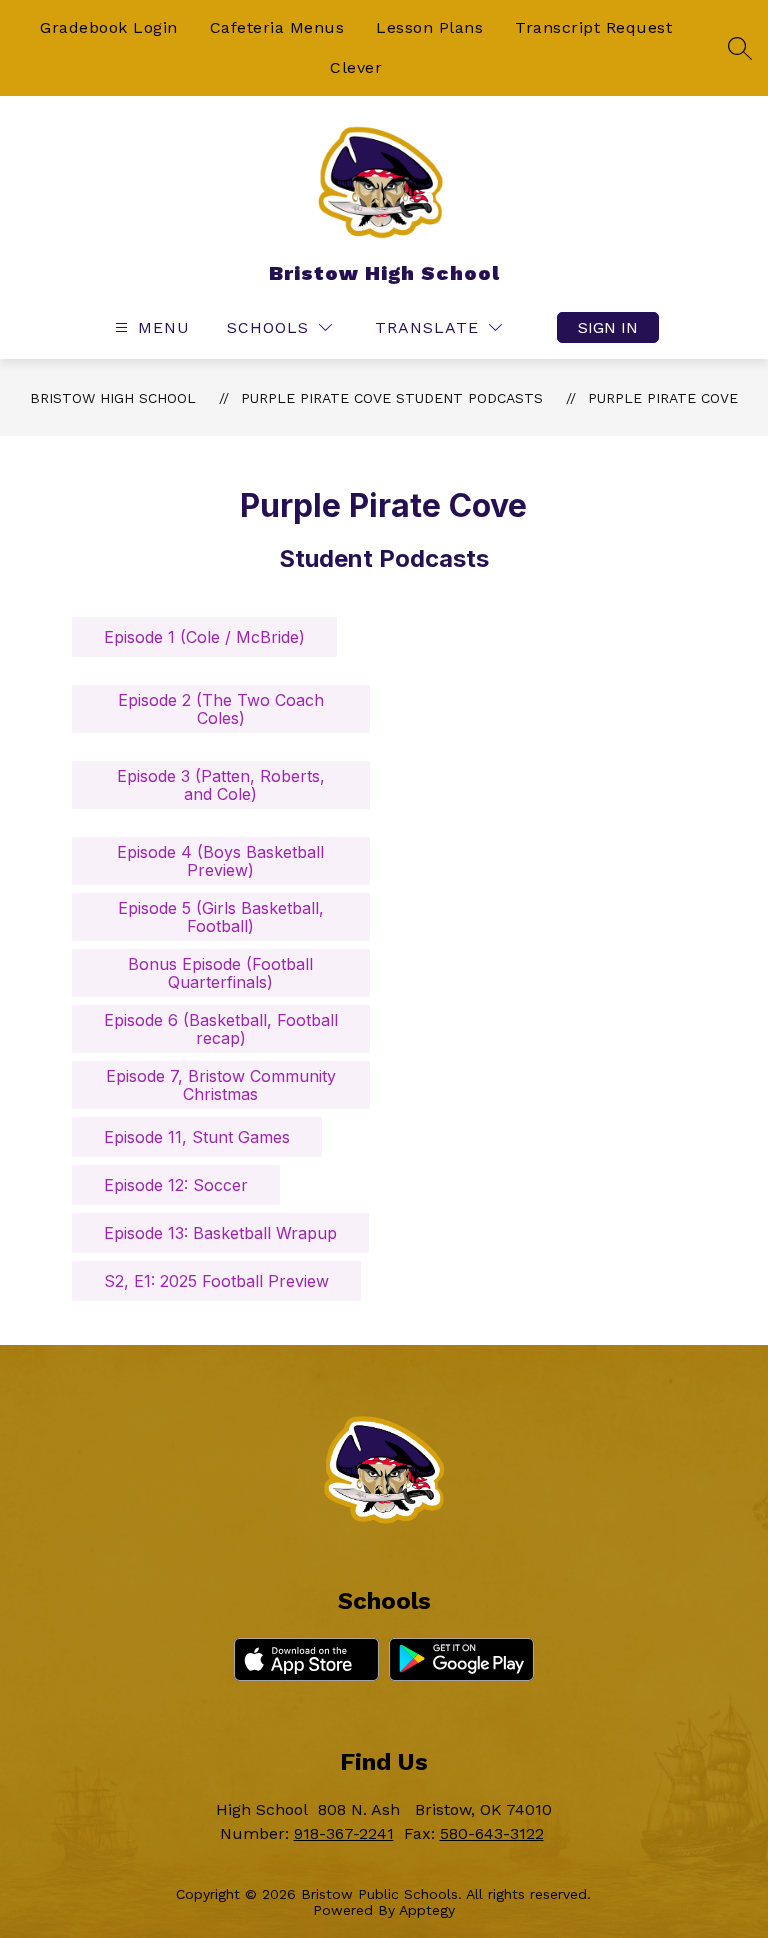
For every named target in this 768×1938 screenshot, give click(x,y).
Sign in (608, 327)
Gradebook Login (109, 27)
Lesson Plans (429, 27)
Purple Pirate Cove (663, 398)
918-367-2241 (344, 1833)
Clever (356, 67)
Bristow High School (113, 398)
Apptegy (427, 1910)
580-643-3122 (492, 1833)
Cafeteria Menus (277, 27)
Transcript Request (593, 27)
